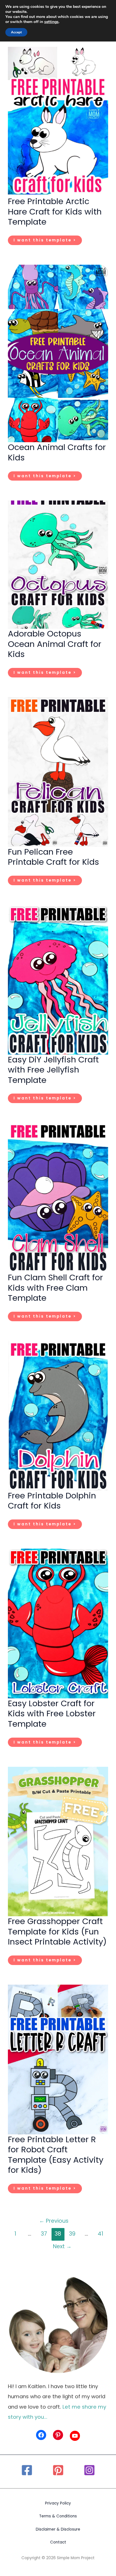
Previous (54, 2221)
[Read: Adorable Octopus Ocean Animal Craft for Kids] (58, 564)
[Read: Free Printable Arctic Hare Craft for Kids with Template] (58, 121)
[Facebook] (27, 2470)
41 (101, 2234)
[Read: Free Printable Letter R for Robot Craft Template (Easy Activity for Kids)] (58, 2059)
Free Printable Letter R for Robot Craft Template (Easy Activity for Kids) (56, 2155)
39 (72, 2234)
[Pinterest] (58, 2470)
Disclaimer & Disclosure (58, 2529)
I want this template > (45, 241)
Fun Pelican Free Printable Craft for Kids (53, 857)
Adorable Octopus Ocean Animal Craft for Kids (55, 644)
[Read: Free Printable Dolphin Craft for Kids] (58, 1415)
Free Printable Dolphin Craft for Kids (52, 1501)
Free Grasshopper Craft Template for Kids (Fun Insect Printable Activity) (57, 1931)
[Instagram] (89, 2470)
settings (51, 22)
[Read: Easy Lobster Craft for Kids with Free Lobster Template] (58, 1623)
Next (62, 2246)
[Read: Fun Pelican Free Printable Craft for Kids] (58, 772)
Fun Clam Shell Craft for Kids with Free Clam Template (55, 1288)
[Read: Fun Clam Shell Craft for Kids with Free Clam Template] (58, 1197)
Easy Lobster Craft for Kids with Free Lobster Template (52, 1714)
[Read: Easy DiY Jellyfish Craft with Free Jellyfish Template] (58, 979)
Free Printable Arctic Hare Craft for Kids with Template (55, 211)
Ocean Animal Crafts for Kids (57, 452)
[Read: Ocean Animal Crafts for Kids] (58, 353)
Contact (58, 2542)
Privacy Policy (58, 2503)
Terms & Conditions (58, 2516)
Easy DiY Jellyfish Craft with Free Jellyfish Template (53, 1070)
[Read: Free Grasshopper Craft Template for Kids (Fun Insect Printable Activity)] (58, 1841)
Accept (16, 32)
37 (44, 2234)
